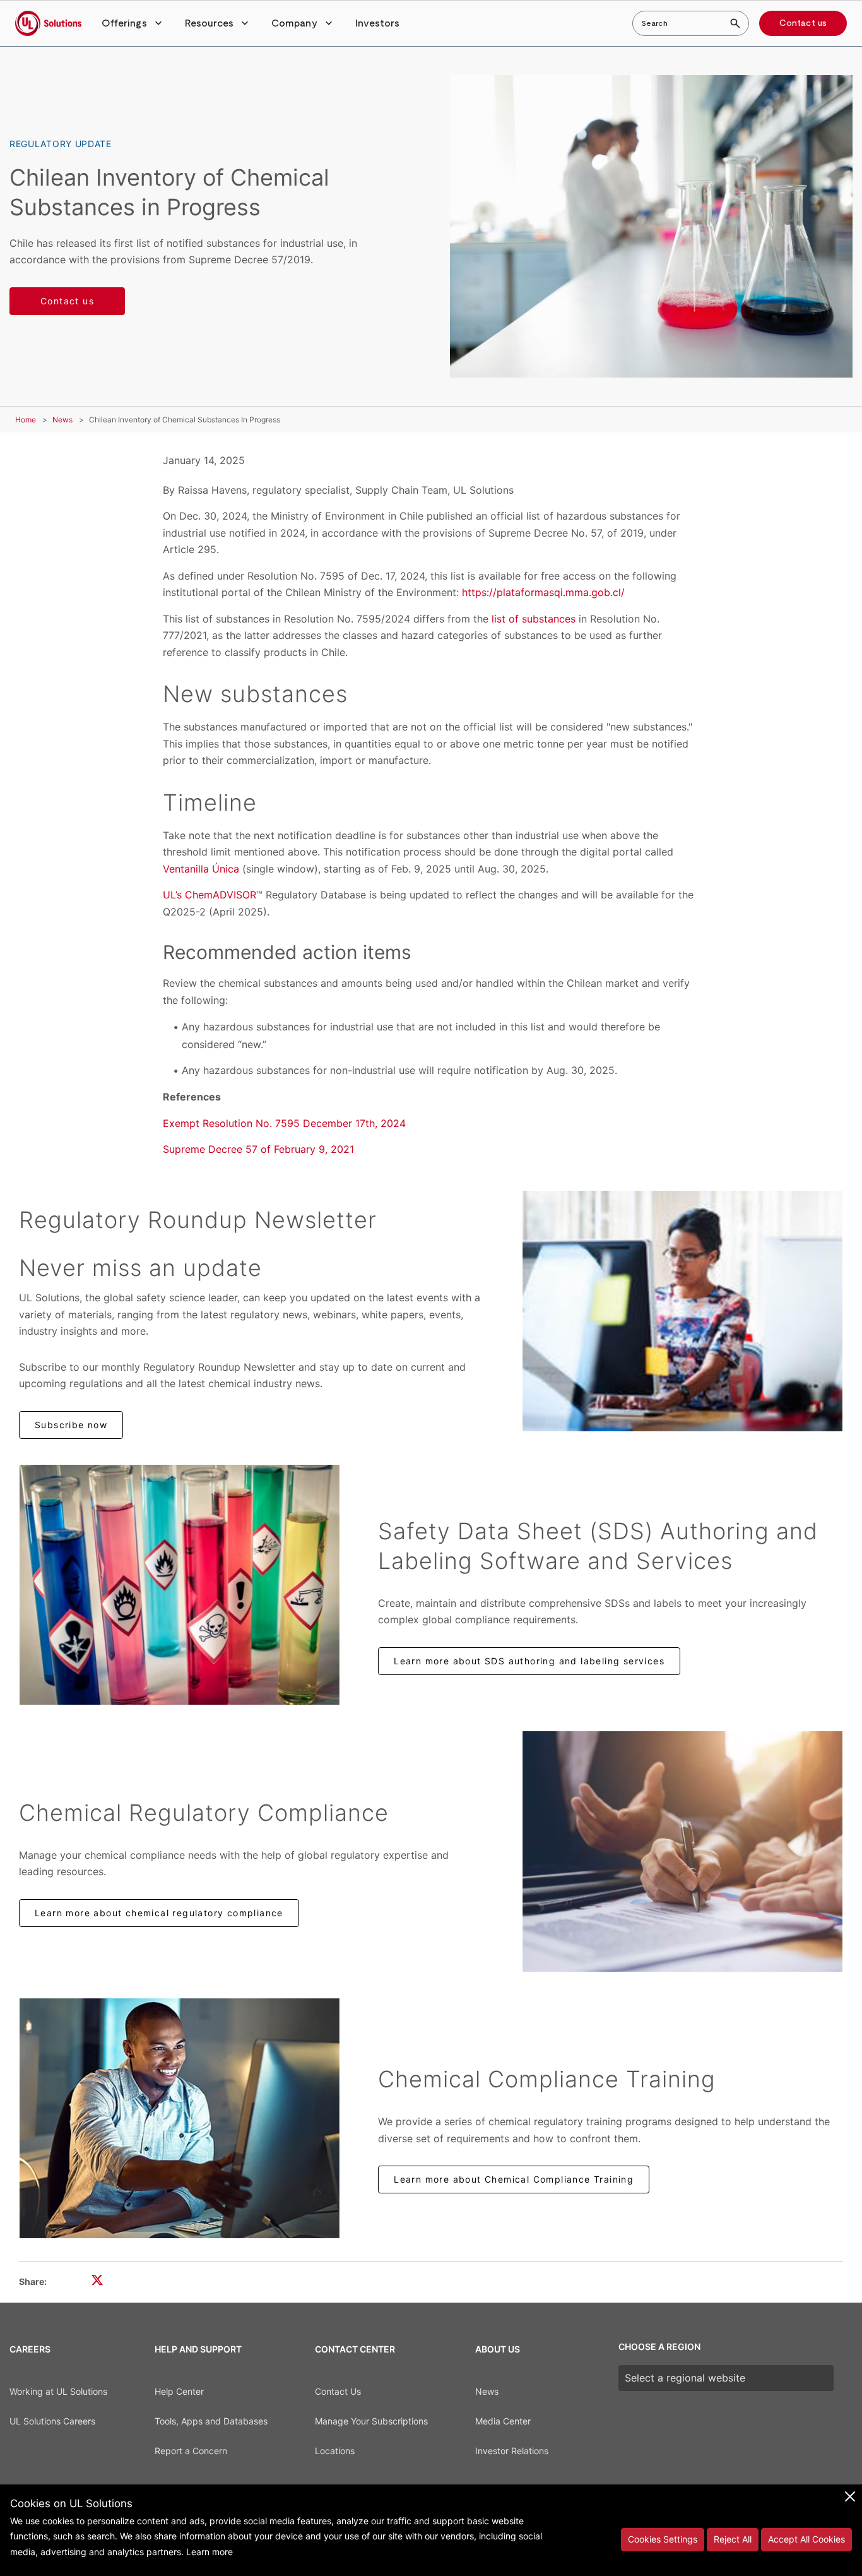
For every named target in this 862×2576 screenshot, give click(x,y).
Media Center (503, 2421)
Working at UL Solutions (58, 2391)
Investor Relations (512, 2451)
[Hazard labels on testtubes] (180, 1585)
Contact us (803, 23)
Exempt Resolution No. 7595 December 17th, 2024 (284, 1123)
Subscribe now (71, 1425)
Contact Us (338, 2391)
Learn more (210, 2552)
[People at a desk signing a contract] (682, 1851)
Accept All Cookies (806, 2539)
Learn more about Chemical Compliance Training (514, 2179)
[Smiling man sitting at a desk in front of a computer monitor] (180, 2118)
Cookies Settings (663, 2539)
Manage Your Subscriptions (371, 2421)
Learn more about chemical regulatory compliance (159, 1913)
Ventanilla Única (201, 869)
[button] (133, 23)
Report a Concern (191, 2451)
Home (26, 420)
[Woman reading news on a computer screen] (682, 1311)
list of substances (534, 619)
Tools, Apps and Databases (211, 2421)
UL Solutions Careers (52, 2421)
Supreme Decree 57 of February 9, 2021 (258, 1149)
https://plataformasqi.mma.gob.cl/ (543, 592)
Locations (335, 2451)
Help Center (179, 2391)
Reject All (733, 2539)
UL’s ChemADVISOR (210, 895)
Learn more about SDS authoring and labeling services (529, 1661)
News (62, 420)
